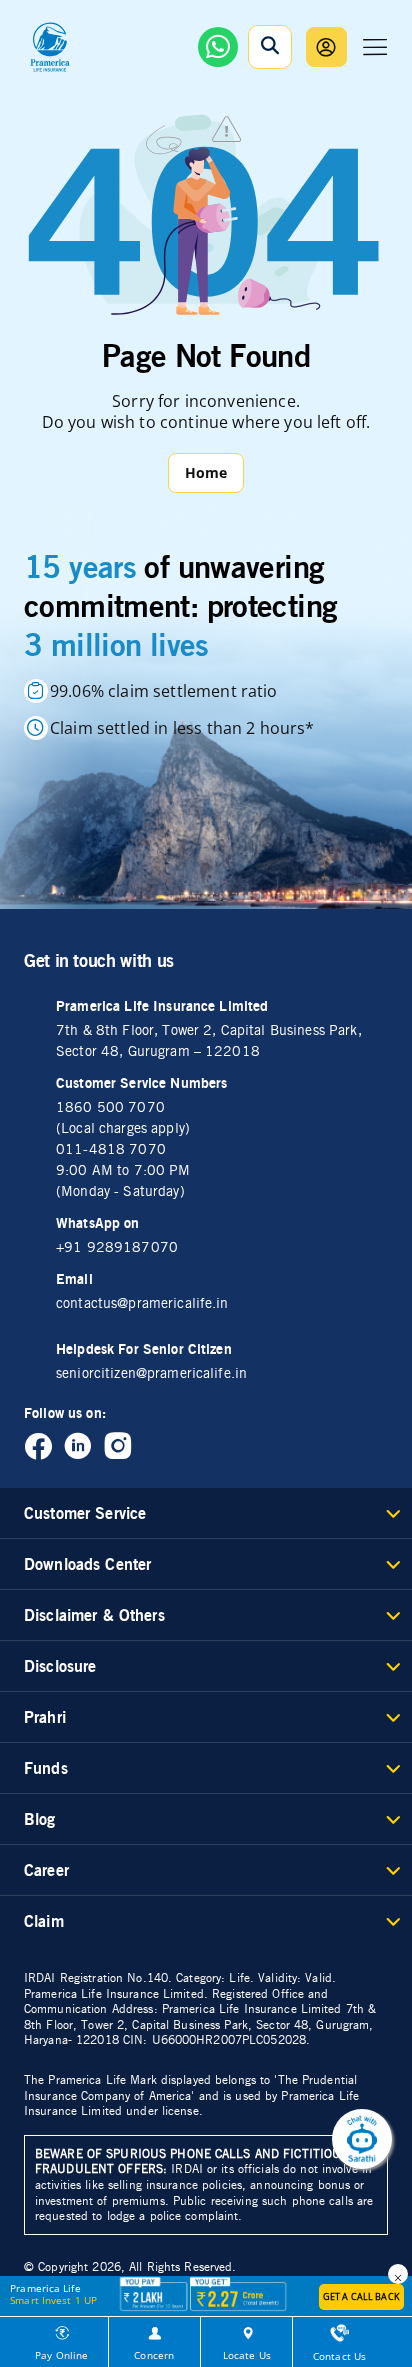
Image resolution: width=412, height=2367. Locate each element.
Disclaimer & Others (94, 1615)
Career (46, 1870)
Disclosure (60, 1666)
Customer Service (85, 1513)
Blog (40, 1819)
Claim (44, 1921)
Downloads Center (87, 1564)
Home (206, 472)
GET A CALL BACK (361, 2296)
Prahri (45, 1717)
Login (326, 47)
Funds (46, 1768)
